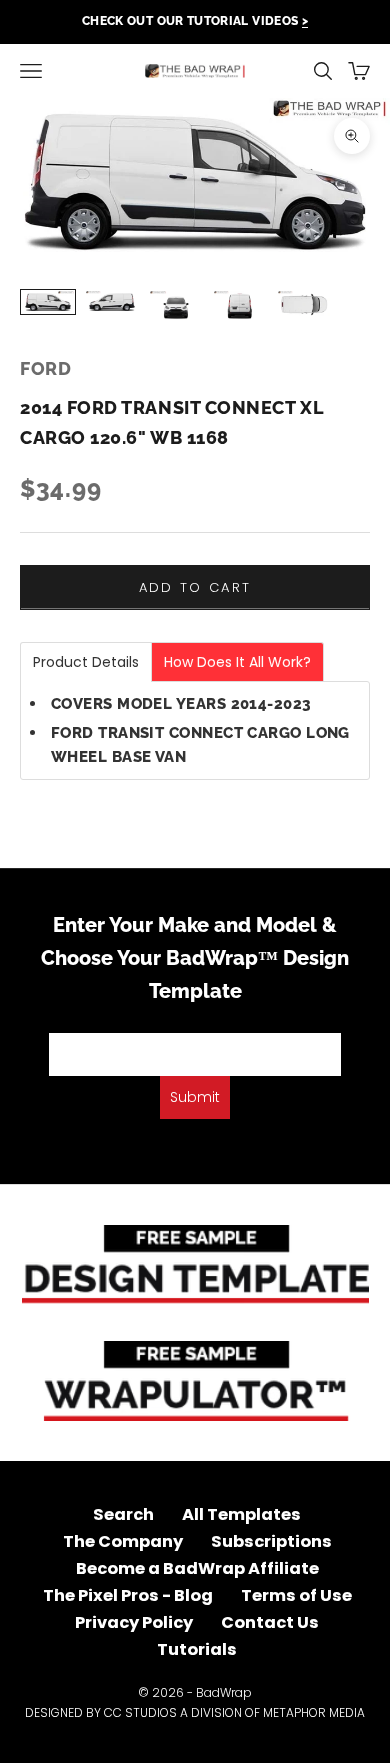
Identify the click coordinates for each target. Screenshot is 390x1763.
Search (123, 1514)
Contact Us (270, 1622)
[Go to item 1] (48, 302)
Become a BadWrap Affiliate (197, 1568)
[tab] (86, 662)
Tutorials (197, 1649)
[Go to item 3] (176, 306)
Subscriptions (271, 1541)
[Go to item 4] (240, 306)
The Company (123, 1541)
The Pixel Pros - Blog (128, 1595)
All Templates (241, 1514)
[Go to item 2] (112, 302)
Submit (195, 1097)
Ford (45, 368)
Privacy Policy (134, 1622)
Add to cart (195, 587)
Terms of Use (296, 1595)
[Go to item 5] (304, 304)
